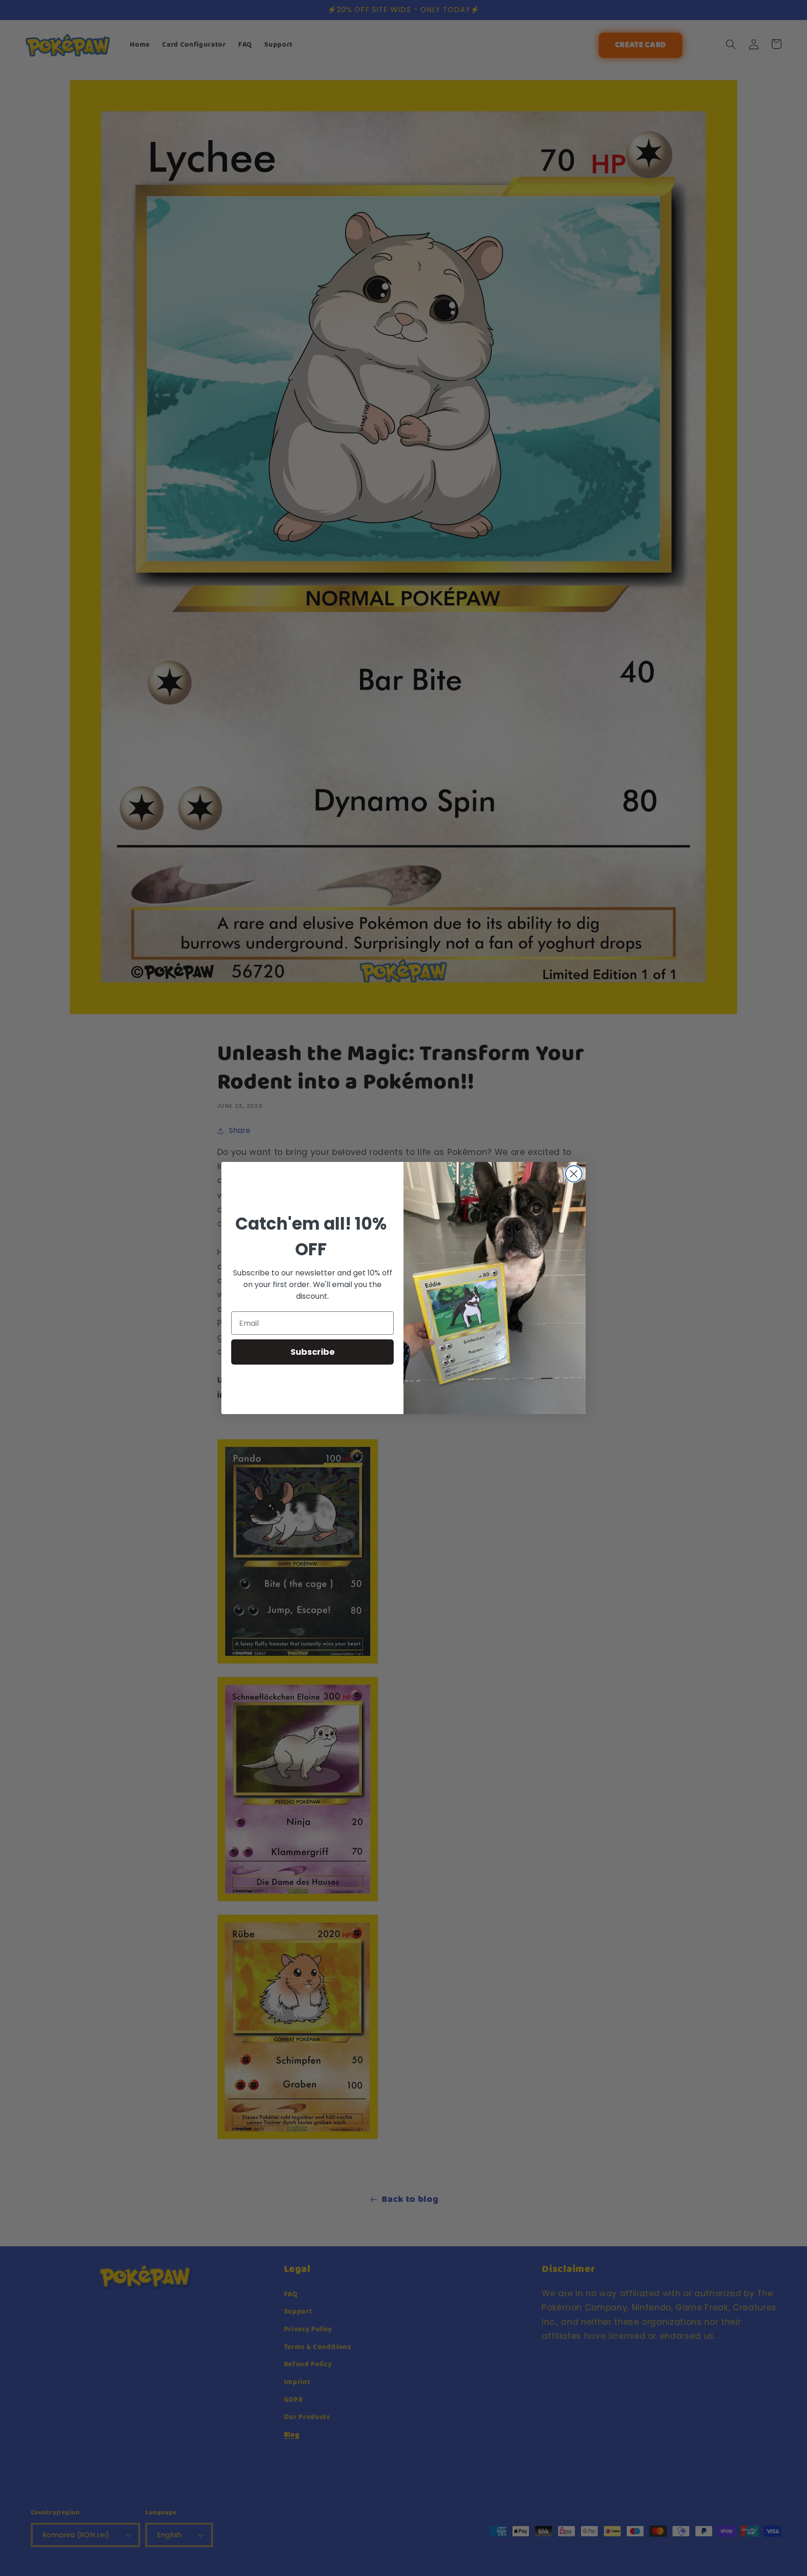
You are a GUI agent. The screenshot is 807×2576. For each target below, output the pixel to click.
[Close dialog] (574, 1174)
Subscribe (313, 1352)
